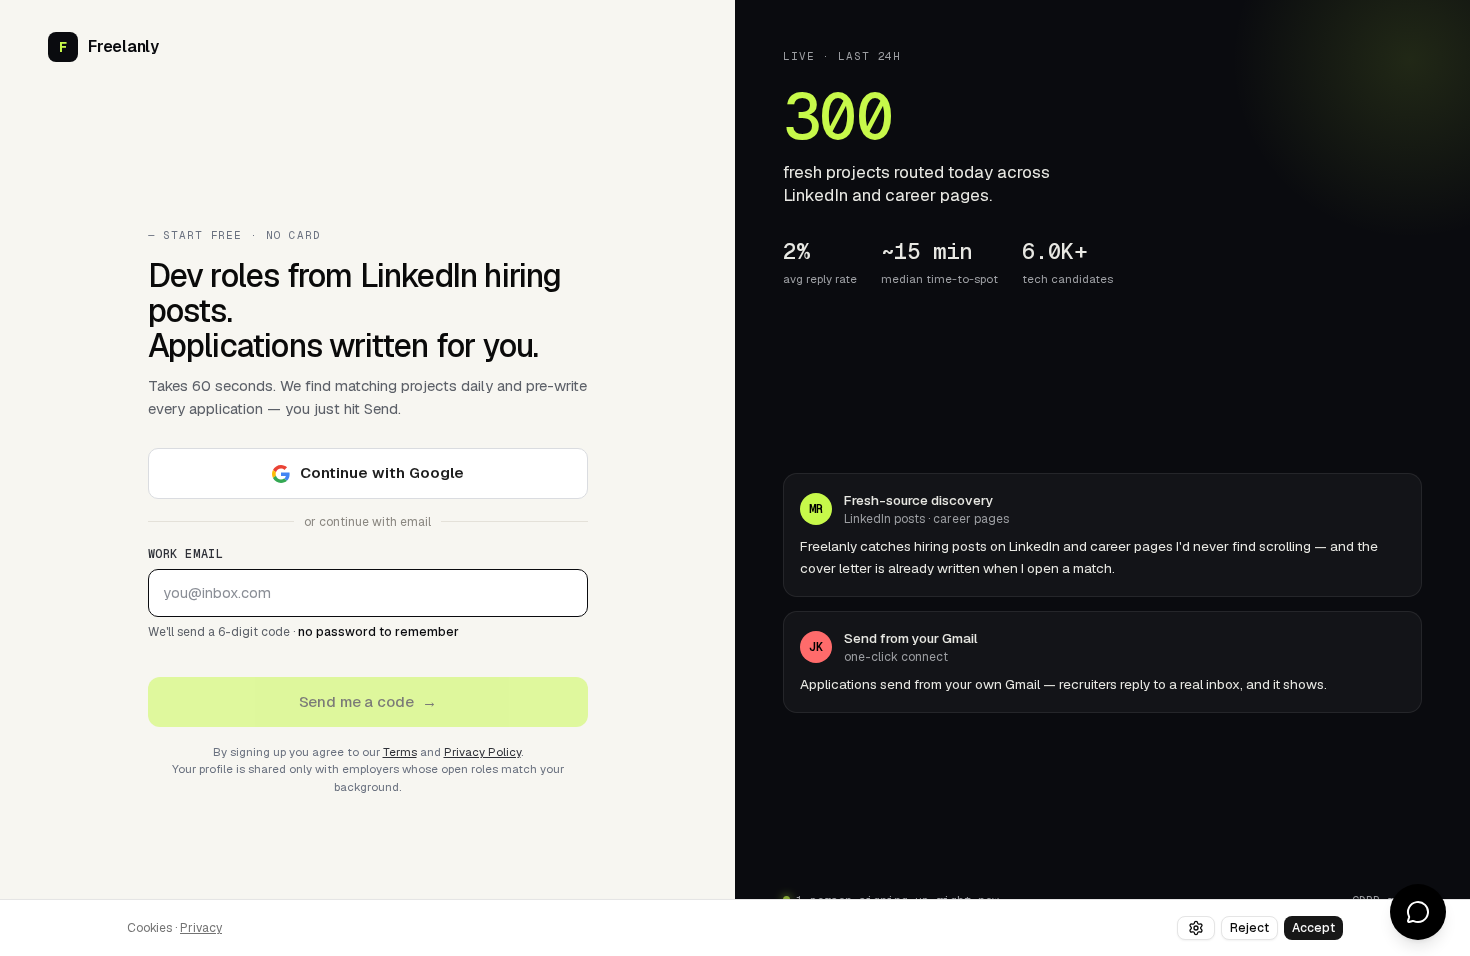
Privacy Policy (482, 751)
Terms (400, 751)
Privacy (201, 928)
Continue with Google (382, 472)
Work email (186, 554)
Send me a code (368, 701)
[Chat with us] (1418, 912)
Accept (1313, 928)
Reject (1249, 928)
